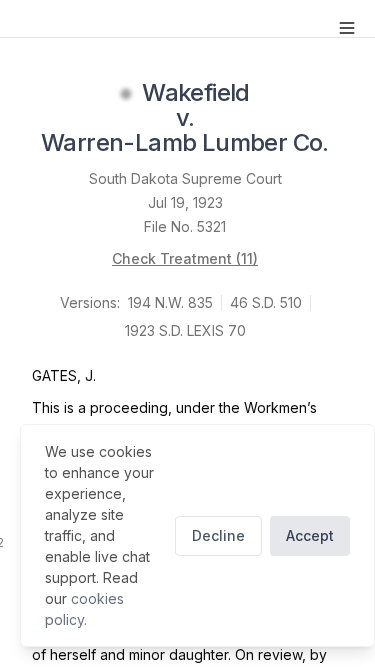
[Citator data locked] (126, 94)
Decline (218, 535)
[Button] (347, 28)
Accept (310, 535)
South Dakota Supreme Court (185, 178)
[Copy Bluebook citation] (351, 145)
